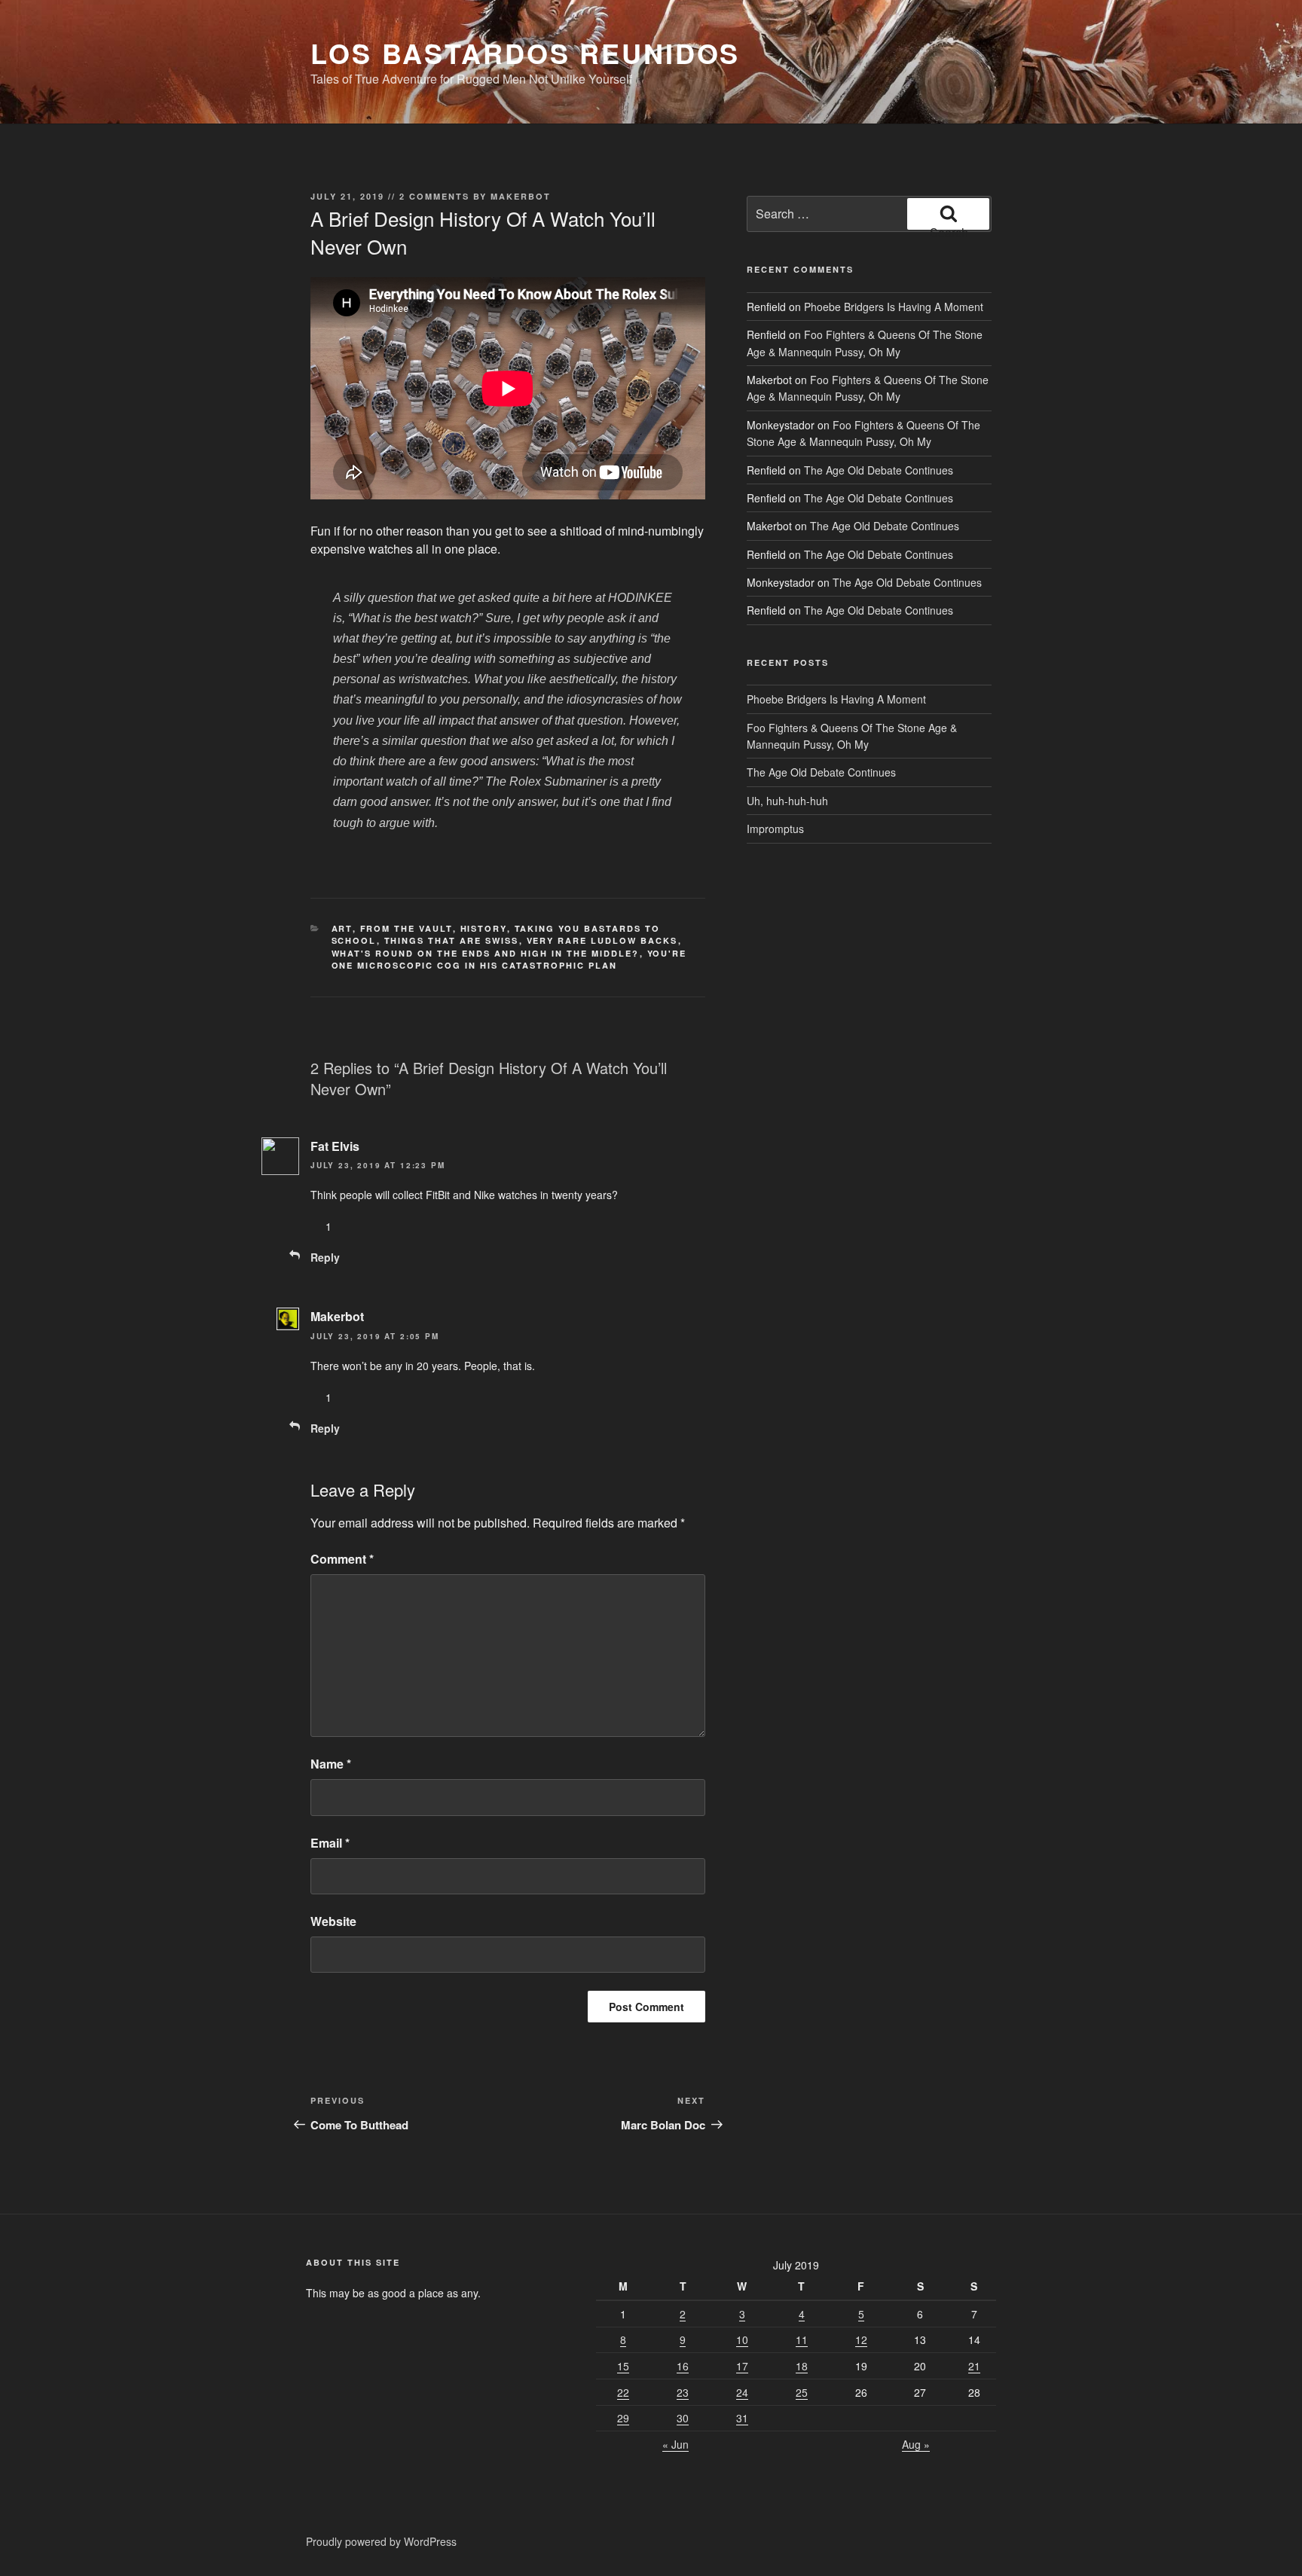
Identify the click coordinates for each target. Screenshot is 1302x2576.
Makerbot (521, 196)
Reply (325, 1257)
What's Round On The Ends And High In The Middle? (486, 953)
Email (330, 1843)
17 (742, 2366)
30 (683, 2418)
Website (333, 1921)
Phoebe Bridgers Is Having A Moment (894, 307)
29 (623, 2418)
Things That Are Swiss (452, 940)
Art (342, 928)
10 (742, 2339)
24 (742, 2392)
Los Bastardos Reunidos (525, 53)
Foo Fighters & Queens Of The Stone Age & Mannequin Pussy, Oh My (868, 388)
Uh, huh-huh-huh (787, 801)
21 (974, 2366)
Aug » (916, 2444)
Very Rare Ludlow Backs (602, 940)
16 (683, 2366)
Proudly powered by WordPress (381, 2541)
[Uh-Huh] (316, 1226)
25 (802, 2392)
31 (742, 2418)
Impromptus (775, 829)
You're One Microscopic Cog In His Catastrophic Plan (509, 960)
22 (623, 2392)
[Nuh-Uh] (360, 1226)
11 (802, 2339)
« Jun (675, 2444)
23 (683, 2392)
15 (623, 2366)
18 (802, 2366)
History (484, 928)
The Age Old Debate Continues (879, 470)
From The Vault (406, 928)
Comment (342, 1559)
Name (331, 1764)
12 (861, 2339)
